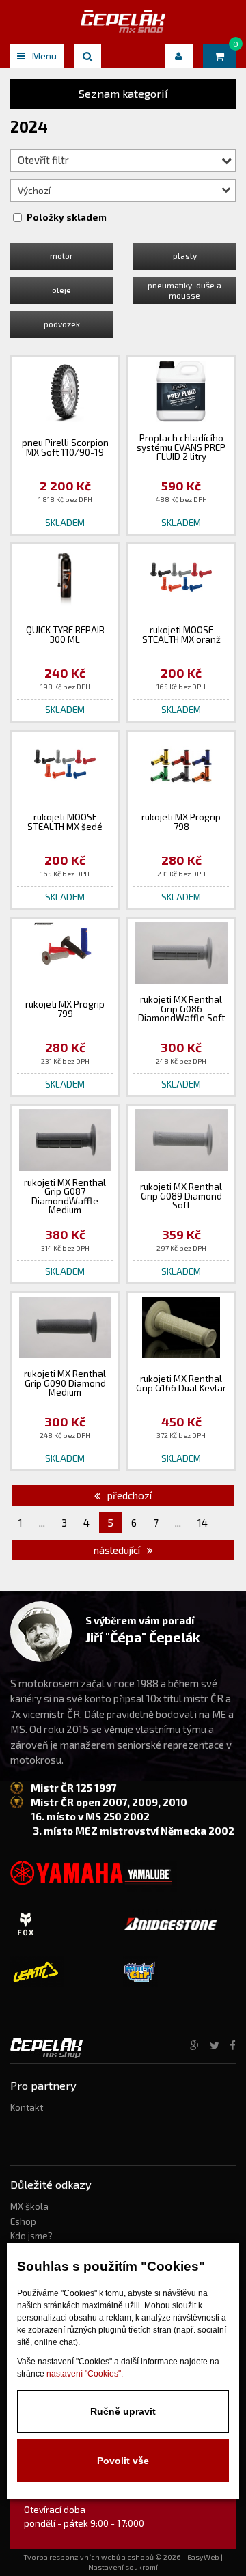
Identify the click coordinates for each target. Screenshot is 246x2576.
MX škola (29, 2206)
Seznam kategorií (123, 93)
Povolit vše (123, 2461)
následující (118, 1550)
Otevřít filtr (43, 160)
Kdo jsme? (31, 2236)
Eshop (23, 2221)
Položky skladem (67, 217)
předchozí (128, 1495)
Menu (44, 56)
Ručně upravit (123, 2411)
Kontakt (27, 2107)
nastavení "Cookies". (85, 2374)
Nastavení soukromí (123, 2567)
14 (203, 1523)
